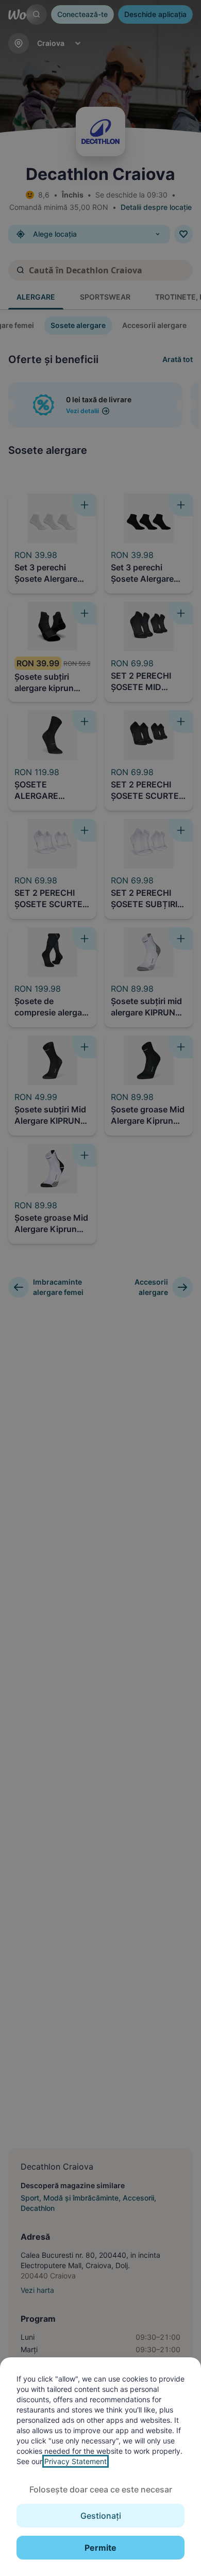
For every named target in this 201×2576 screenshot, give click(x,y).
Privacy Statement (76, 2461)
